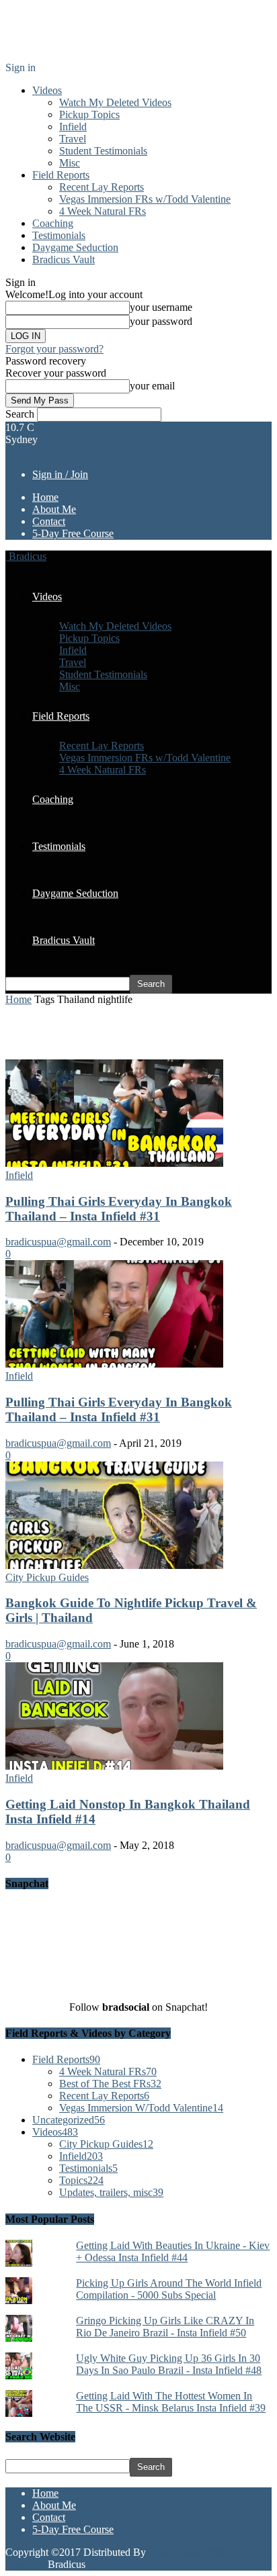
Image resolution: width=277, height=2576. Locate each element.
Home (45, 497)
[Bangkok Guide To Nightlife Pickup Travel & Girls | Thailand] (128, 1565)
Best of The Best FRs (110, 2084)
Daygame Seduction (75, 247)
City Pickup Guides (47, 1577)
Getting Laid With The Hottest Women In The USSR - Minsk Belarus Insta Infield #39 (171, 2402)
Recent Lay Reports (102, 187)
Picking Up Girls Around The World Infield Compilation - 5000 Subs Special (169, 2289)
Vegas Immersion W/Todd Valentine (141, 2108)
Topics (81, 2180)
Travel (73, 139)
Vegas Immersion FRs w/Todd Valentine (145, 199)
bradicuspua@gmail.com (58, 1242)
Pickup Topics (89, 114)
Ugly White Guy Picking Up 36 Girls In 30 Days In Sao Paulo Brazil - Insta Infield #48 (169, 2364)
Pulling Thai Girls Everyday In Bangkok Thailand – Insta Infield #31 (119, 1209)
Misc (70, 163)
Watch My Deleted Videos (115, 102)
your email (152, 386)
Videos (47, 90)
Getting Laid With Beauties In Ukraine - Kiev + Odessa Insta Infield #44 (173, 2251)
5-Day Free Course (73, 533)
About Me (54, 509)
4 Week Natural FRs (103, 211)
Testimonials (59, 235)
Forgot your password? (54, 349)
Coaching (53, 223)
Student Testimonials (103, 151)
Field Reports (61, 175)
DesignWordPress (187, 2552)
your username (161, 307)
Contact (49, 521)
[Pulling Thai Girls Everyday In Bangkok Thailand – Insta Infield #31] (128, 1163)
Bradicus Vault (64, 259)
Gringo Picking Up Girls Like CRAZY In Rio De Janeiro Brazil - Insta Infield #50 (165, 2327)
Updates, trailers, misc (111, 2192)
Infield (73, 127)
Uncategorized (69, 2120)
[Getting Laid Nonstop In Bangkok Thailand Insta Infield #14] (128, 1766)
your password (161, 321)
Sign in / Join (60, 474)
